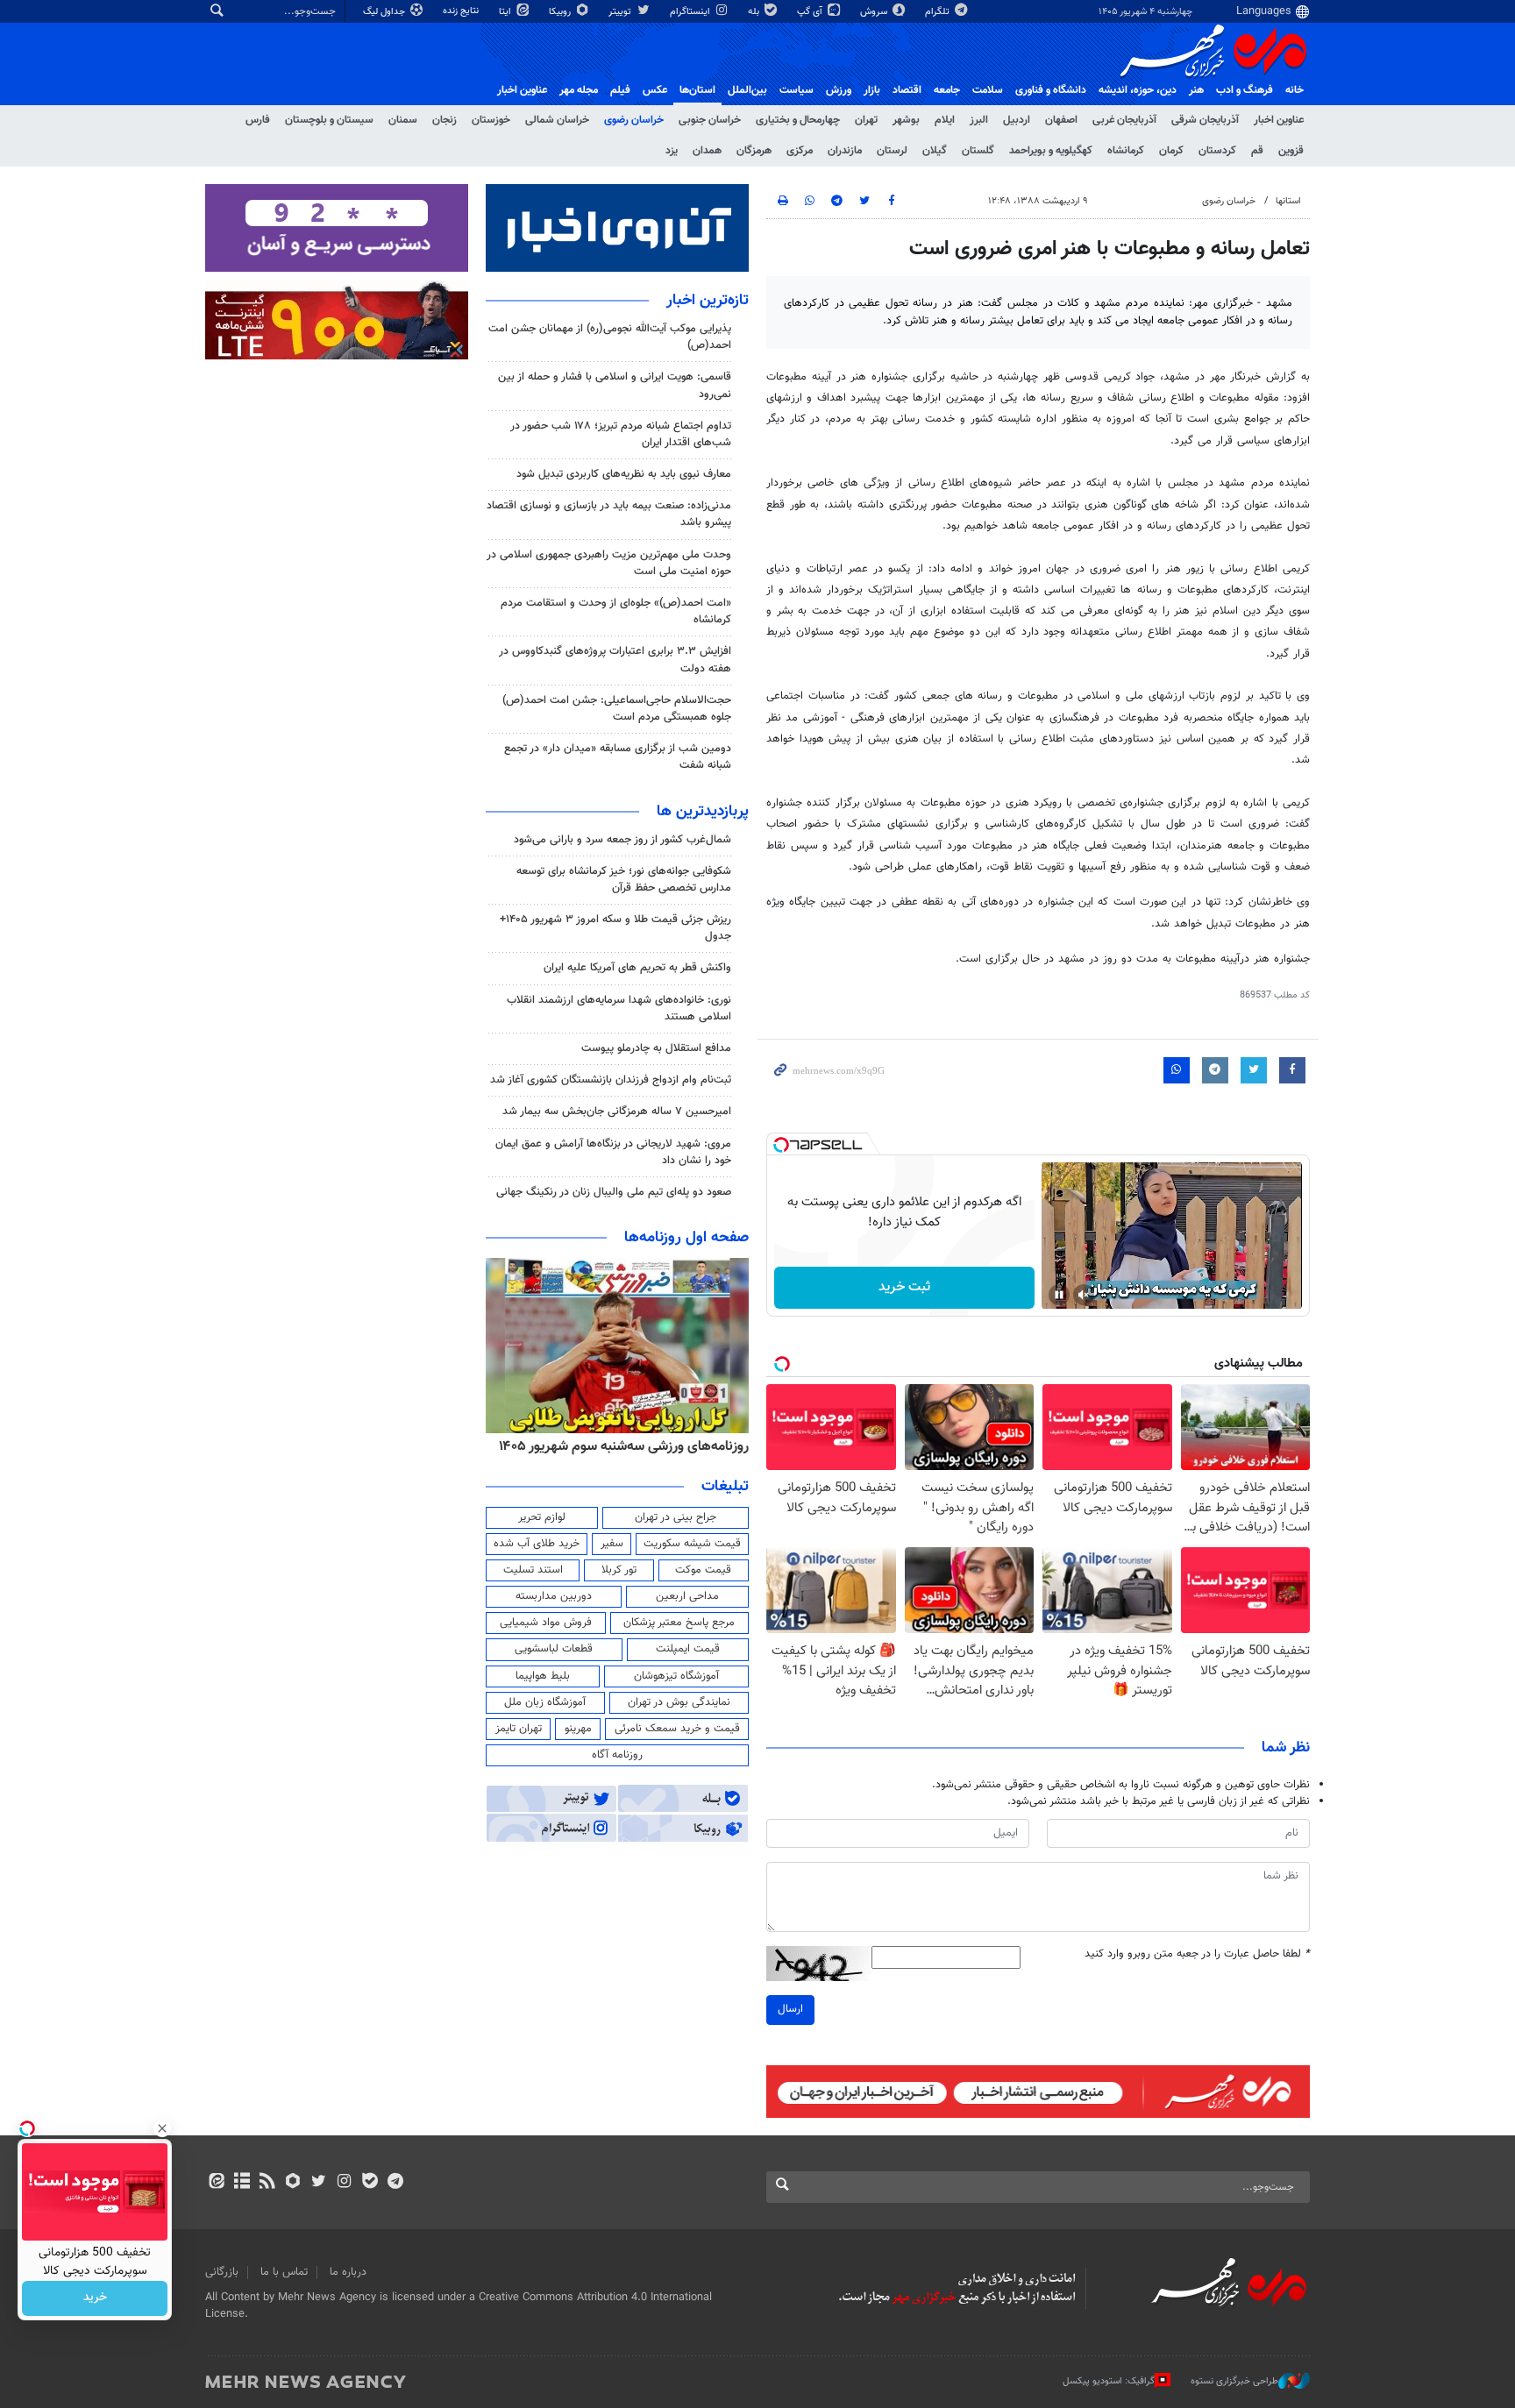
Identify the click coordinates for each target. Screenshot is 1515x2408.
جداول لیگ (385, 12)
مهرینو (578, 1729)
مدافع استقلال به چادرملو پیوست (656, 1048)
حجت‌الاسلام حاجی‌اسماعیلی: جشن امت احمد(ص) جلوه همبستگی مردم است (617, 709)
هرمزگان (754, 151)
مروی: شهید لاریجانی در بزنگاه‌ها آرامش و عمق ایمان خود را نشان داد (613, 1152)
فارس (258, 120)
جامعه (947, 90)
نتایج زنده (462, 11)
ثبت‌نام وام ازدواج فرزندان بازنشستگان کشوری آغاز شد (611, 1080)
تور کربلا (619, 1570)
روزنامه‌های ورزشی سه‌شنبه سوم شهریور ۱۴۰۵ (624, 1446)
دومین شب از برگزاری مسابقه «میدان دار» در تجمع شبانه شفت (618, 757)
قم (1257, 151)
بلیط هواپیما (543, 1676)
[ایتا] (216, 2183)
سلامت (988, 90)
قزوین (1291, 151)
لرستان (892, 151)
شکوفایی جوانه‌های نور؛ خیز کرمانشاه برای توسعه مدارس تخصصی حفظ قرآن (624, 880)
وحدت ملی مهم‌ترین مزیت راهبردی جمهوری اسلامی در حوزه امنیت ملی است (609, 563)
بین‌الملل (747, 90)
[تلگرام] (395, 2183)
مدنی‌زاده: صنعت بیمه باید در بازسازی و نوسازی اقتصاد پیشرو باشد (609, 514)
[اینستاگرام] (344, 2183)
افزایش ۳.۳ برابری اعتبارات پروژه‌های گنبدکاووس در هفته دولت (615, 660)
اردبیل (1017, 120)
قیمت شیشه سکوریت (692, 1544)
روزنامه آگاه (617, 1755)
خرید (95, 2298)
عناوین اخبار (1279, 120)
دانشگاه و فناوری (1051, 90)
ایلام (945, 120)
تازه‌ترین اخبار (708, 301)
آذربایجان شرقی (1205, 120)
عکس (655, 90)
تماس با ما (284, 2272)
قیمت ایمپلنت (688, 1649)
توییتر (621, 12)
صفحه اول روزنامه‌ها (686, 1238)
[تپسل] (781, 1145)
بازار (872, 90)
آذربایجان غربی (1124, 120)
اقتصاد (907, 90)
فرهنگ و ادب (1245, 90)
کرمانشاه (1126, 151)
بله (755, 12)
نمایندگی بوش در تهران (679, 1702)
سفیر (612, 1544)
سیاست (797, 90)
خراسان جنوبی (710, 120)
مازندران (845, 151)
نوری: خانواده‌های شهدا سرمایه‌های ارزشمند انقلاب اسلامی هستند (619, 1009)
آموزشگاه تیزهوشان (676, 1676)
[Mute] (1084, 1295)
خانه (1295, 90)
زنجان (445, 120)
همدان (707, 151)
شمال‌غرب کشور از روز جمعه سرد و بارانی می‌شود (622, 840)
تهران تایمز (519, 1729)
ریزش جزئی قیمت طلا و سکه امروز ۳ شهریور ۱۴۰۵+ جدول (615, 928)
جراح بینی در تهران (676, 1517)
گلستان (978, 151)
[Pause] (1059, 1295)
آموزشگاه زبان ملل (545, 1702)
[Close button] (162, 2128)
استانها (1288, 201)
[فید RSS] (267, 2183)
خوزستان (491, 120)
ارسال (790, 2009)
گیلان (935, 151)
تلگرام (939, 12)
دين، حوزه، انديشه (1138, 90)
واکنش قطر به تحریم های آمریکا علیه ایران (637, 968)
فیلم (620, 90)
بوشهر (906, 120)
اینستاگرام (691, 12)
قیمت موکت (703, 1570)
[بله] (370, 2183)
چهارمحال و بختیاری (798, 120)
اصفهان (1061, 120)
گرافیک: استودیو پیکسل (1109, 2380)
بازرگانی (222, 2272)
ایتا (506, 12)
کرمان (1171, 151)
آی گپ (811, 12)
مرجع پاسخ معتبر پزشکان (679, 1623)
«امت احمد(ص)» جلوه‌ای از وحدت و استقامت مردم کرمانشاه (616, 611)
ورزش (839, 90)
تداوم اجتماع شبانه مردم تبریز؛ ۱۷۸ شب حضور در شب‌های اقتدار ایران (621, 434)
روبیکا (561, 12)
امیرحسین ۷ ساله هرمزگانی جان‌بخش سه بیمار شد (617, 1112)
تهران (866, 120)
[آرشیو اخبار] (242, 2183)
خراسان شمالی (557, 120)
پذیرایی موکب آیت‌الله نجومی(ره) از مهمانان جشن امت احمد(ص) (610, 337)
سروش (875, 12)
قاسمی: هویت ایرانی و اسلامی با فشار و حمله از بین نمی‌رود (615, 385)
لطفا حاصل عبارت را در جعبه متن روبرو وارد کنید (1197, 1954)
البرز (979, 120)
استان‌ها (697, 90)
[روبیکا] (293, 2183)
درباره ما (348, 2272)
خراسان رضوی (634, 120)
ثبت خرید (904, 1287)
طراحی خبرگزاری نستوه (1234, 2380)
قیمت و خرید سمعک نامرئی (677, 1729)
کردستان (1217, 151)
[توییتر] (319, 2183)
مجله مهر (579, 90)
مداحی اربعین (687, 1596)
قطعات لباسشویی (554, 1649)
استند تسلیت (533, 1570)
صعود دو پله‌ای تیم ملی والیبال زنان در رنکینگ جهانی (614, 1192)
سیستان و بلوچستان (329, 120)
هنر (1196, 90)
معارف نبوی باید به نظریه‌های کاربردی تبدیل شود (624, 474)
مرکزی (800, 151)
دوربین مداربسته (554, 1596)
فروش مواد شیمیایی (546, 1623)
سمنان (403, 120)
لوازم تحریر (542, 1517)
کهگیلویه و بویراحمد (1051, 151)
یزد (672, 151)
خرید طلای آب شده (537, 1544)
